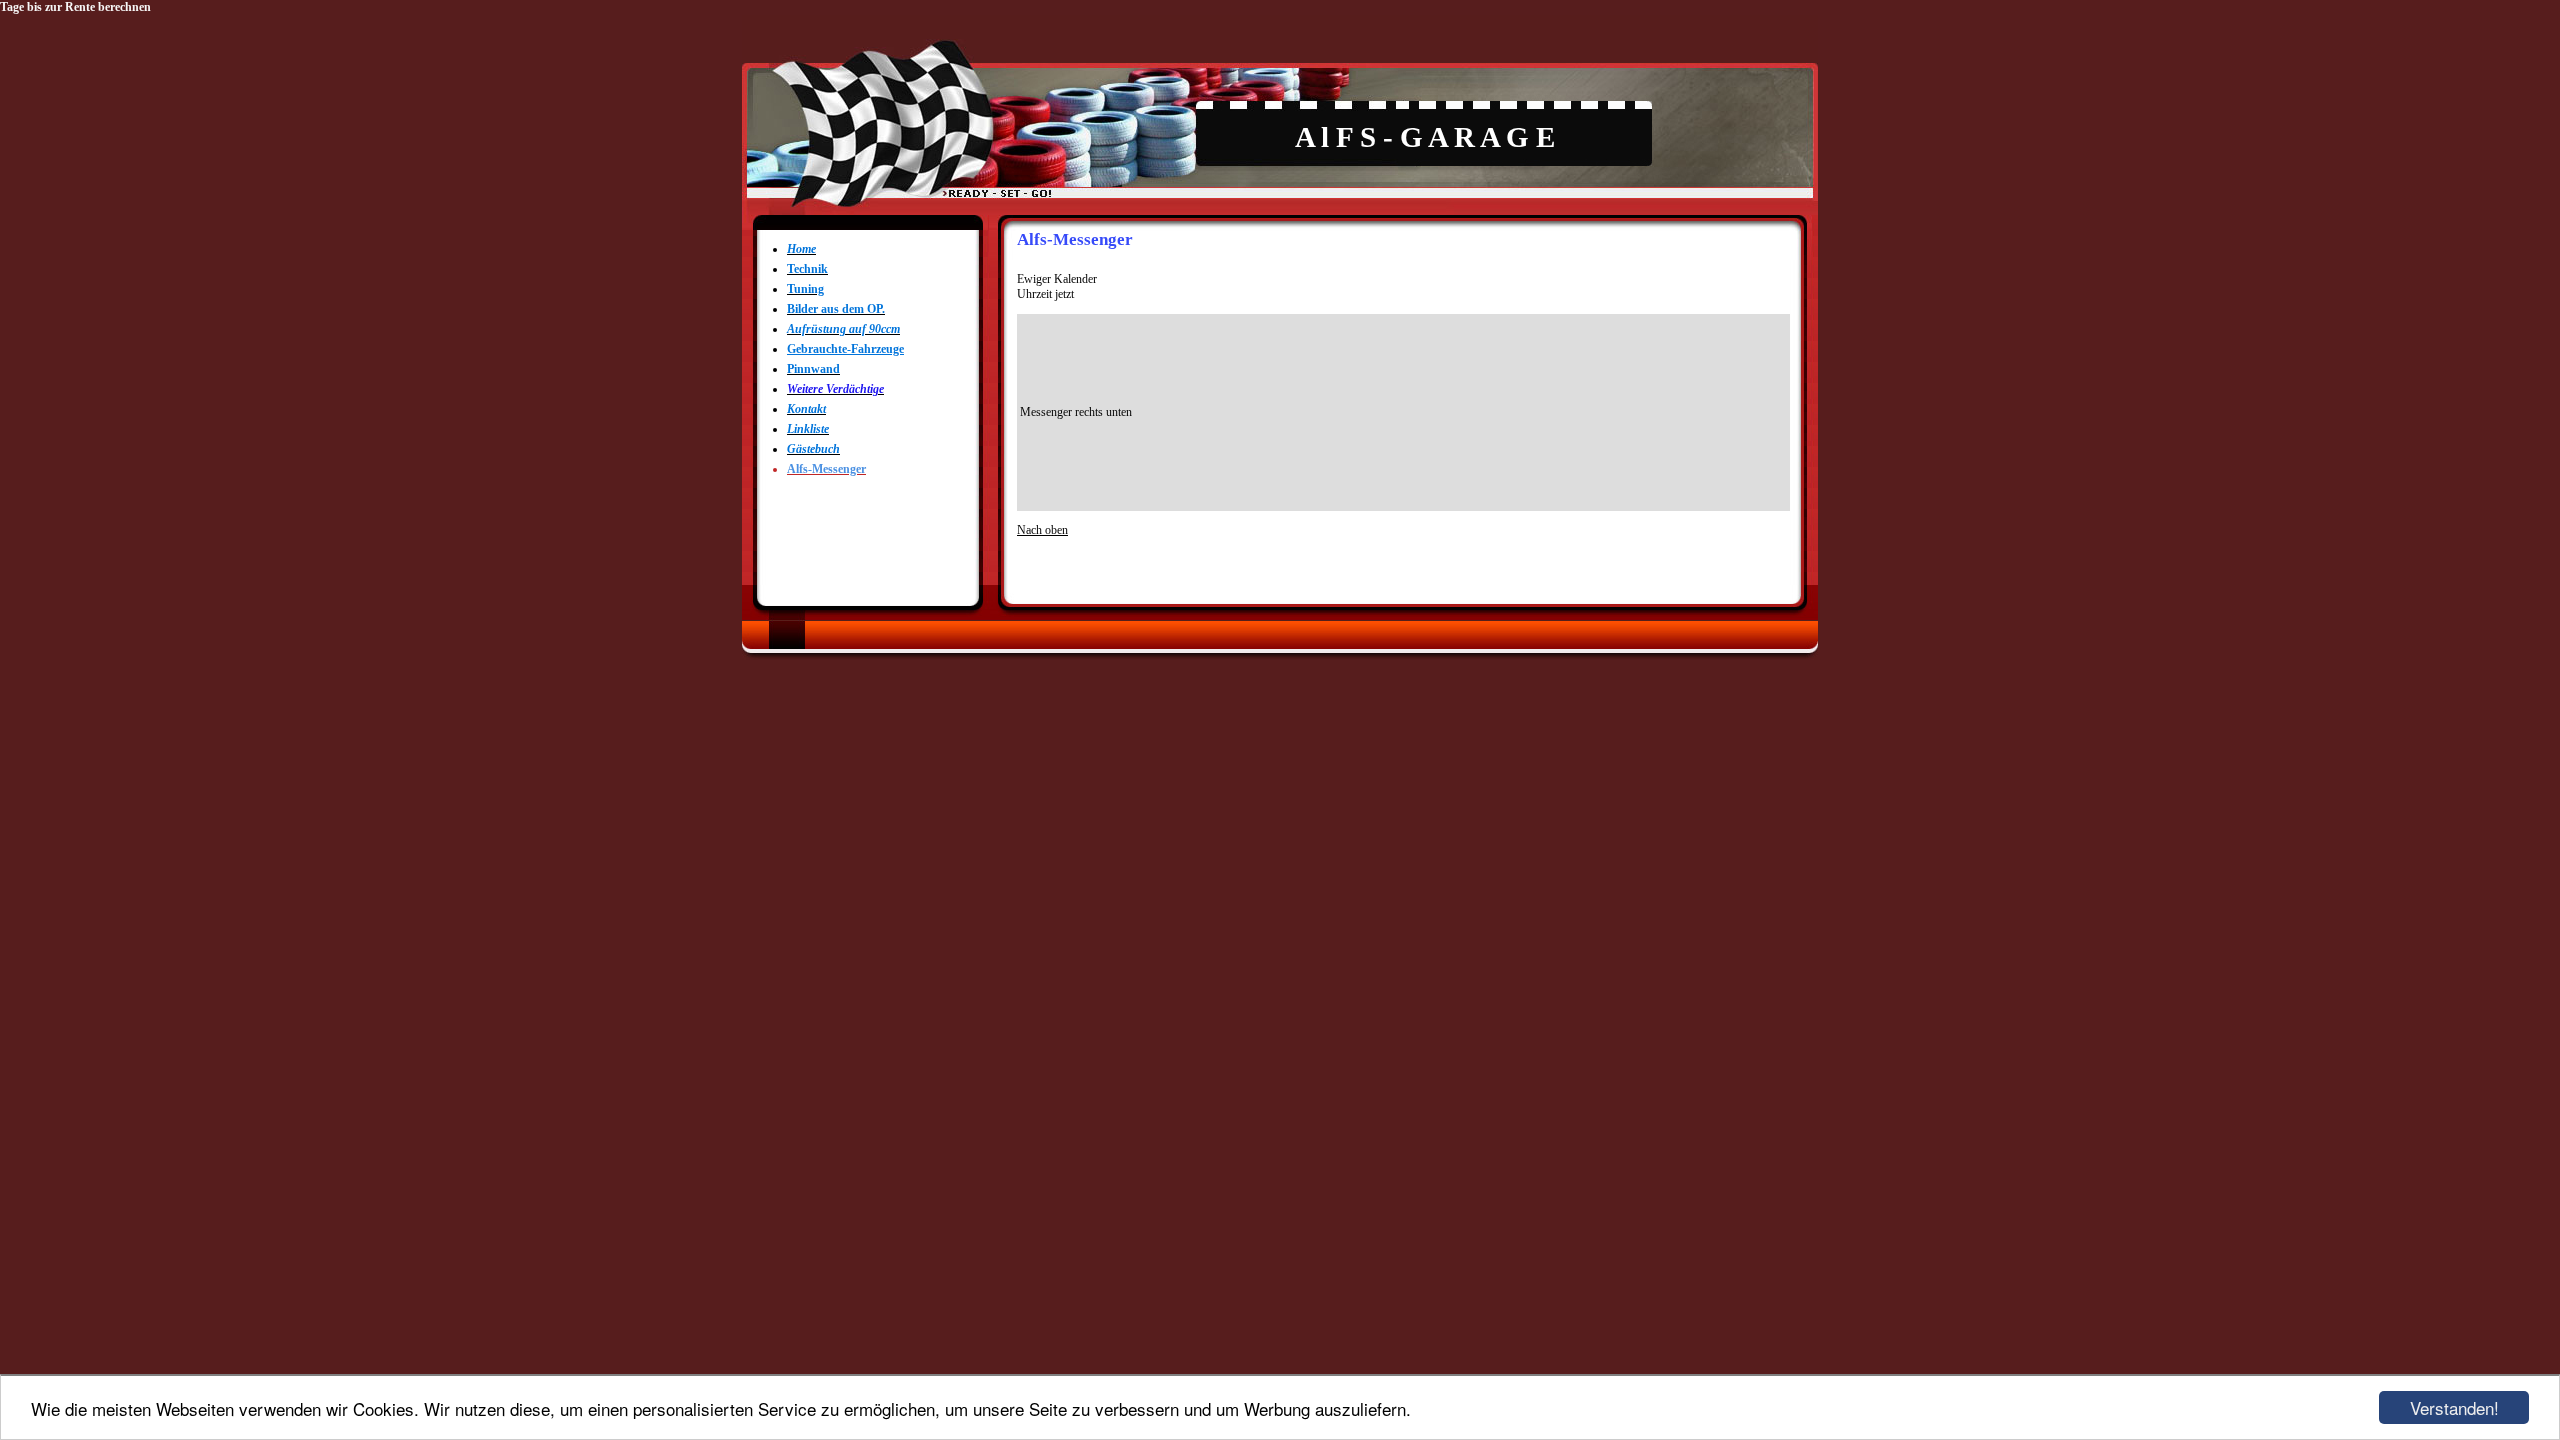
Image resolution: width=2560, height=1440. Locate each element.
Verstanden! (2454, 1407)
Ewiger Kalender (1057, 279)
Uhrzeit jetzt (1045, 294)
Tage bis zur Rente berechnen (75, 7)
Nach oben (1042, 530)
